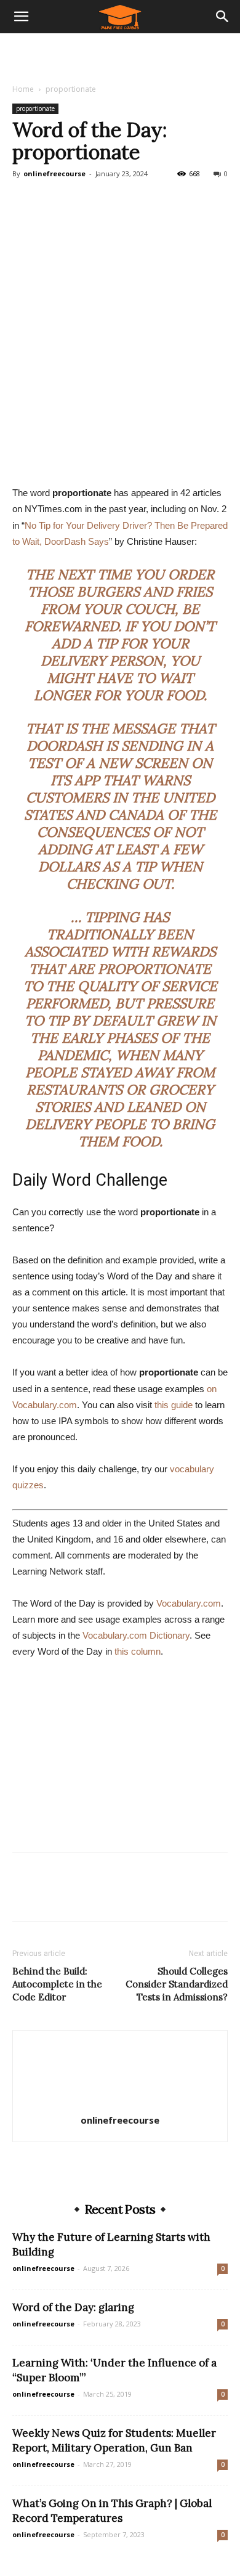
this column (138, 1651)
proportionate (71, 89)
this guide (174, 1405)
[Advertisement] (120, 55)
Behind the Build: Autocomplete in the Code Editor (57, 1984)
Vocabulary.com (189, 1603)
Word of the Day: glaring (73, 2307)
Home (23, 89)
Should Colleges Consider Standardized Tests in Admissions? (177, 1984)
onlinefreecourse (54, 173)
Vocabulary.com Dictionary (136, 1635)
